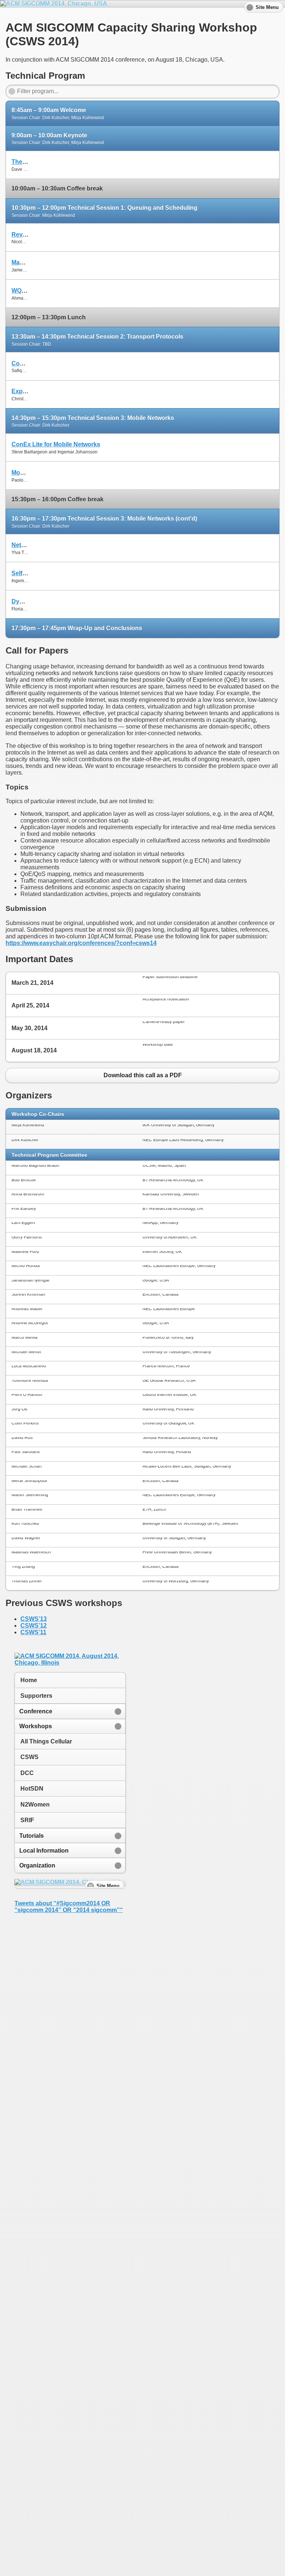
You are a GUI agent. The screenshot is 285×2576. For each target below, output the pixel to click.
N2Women (35, 1805)
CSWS (30, 1757)
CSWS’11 (33, 1632)
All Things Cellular (46, 1741)
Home (29, 1680)
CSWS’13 (34, 1619)
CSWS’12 (34, 1626)
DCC (27, 1773)
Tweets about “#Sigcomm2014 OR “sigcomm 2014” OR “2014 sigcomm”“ (69, 1907)
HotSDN (32, 1789)
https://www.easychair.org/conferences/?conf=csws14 (81, 943)
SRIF (27, 1820)
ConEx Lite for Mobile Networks (56, 444)
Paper (142, 161)
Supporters (36, 1696)
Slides (265, 161)
